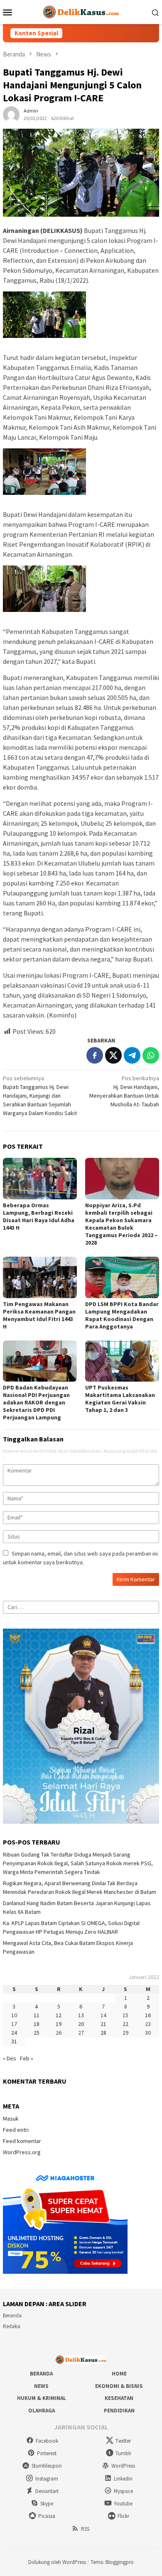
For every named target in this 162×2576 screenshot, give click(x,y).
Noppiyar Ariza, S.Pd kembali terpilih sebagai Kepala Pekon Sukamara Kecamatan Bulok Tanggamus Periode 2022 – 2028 (121, 1224)
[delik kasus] (81, 11)
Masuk (11, 2119)
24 (14, 2033)
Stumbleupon (47, 2466)
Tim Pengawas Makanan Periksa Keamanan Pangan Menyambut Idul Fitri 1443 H (39, 1315)
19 (59, 2024)
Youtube (123, 2504)
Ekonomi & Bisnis (119, 2386)
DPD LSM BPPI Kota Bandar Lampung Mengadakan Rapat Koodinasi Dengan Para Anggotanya (122, 1315)
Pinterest (47, 2453)
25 (37, 2033)
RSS (85, 2529)
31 (14, 2041)
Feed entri (16, 2130)
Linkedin (123, 2479)
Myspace (123, 2491)
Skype (47, 2504)
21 (103, 2024)
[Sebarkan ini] (95, 1055)
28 (103, 2033)
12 (59, 2015)
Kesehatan (119, 2398)
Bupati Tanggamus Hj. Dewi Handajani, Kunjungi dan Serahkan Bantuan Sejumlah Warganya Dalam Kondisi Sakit (40, 1096)
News (41, 2386)
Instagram (47, 2479)
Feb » (27, 2058)
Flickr (123, 2516)
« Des (10, 2058)
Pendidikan (119, 2411)
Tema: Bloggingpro (112, 2562)
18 (37, 2024)
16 (148, 2015)
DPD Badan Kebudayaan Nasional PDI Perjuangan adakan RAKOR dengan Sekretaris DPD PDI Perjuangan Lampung (36, 1402)
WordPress (123, 2466)
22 (125, 2024)
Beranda (12, 2315)
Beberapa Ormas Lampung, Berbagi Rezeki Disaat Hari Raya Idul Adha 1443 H (39, 1216)
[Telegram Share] (132, 1055)
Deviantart (47, 2491)
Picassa (47, 2516)
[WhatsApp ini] (151, 1055)
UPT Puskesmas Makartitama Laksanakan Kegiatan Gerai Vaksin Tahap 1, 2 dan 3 (120, 1399)
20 (81, 2024)
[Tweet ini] (113, 1055)
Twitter (123, 2441)
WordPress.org (22, 2152)
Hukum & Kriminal (42, 2398)
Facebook (47, 2441)
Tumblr (123, 2453)
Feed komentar (22, 2141)
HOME (119, 2374)
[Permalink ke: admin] (11, 114)
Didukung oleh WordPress (57, 2562)
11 (37, 2015)
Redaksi (12, 2326)
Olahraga (42, 2411)
